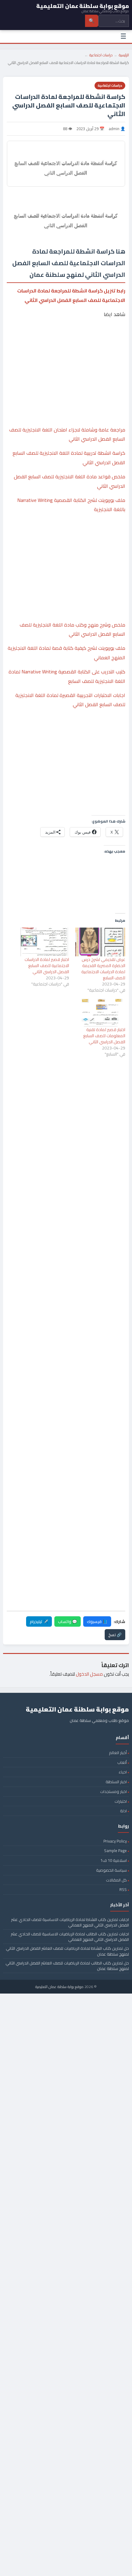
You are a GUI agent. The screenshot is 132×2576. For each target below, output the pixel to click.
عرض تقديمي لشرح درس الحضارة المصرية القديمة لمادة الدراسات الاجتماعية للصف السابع (103, 969)
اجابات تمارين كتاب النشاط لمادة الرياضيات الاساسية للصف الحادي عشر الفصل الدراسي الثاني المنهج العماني (70, 1922)
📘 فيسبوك (97, 1621)
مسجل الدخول (89, 1674)
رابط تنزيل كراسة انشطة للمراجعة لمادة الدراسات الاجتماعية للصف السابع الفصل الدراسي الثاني (71, 295)
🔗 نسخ (115, 1635)
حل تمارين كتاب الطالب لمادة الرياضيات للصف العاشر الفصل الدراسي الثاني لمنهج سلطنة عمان (67, 1966)
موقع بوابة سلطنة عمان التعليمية (59, 1987)
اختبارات (121, 1801)
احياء (123, 1772)
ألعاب (122, 1762)
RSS (123, 1889)
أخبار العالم (118, 1753)
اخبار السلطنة (116, 1782)
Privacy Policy (115, 1841)
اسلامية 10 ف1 (114, 1860)
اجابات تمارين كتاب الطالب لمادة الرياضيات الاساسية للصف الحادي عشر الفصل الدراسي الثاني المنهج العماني (70, 1937)
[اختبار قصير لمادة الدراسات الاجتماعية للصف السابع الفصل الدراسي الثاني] (44, 942)
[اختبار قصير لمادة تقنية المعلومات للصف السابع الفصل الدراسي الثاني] (100, 1012)
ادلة (123, 1811)
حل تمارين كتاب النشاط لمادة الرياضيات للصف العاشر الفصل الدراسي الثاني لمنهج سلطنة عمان (67, 1951)
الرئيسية (124, 55)
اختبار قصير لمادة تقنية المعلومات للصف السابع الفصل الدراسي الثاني (104, 1036)
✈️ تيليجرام (39, 1621)
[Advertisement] (66, 347)
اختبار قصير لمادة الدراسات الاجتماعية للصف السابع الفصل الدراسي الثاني (47, 966)
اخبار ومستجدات (113, 1791)
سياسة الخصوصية (111, 1870)
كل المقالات (116, 1880)
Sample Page (115, 1851)
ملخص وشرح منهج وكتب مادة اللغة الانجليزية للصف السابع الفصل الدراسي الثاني (72, 629)
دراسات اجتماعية (101, 55)
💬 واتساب (68, 1621)
